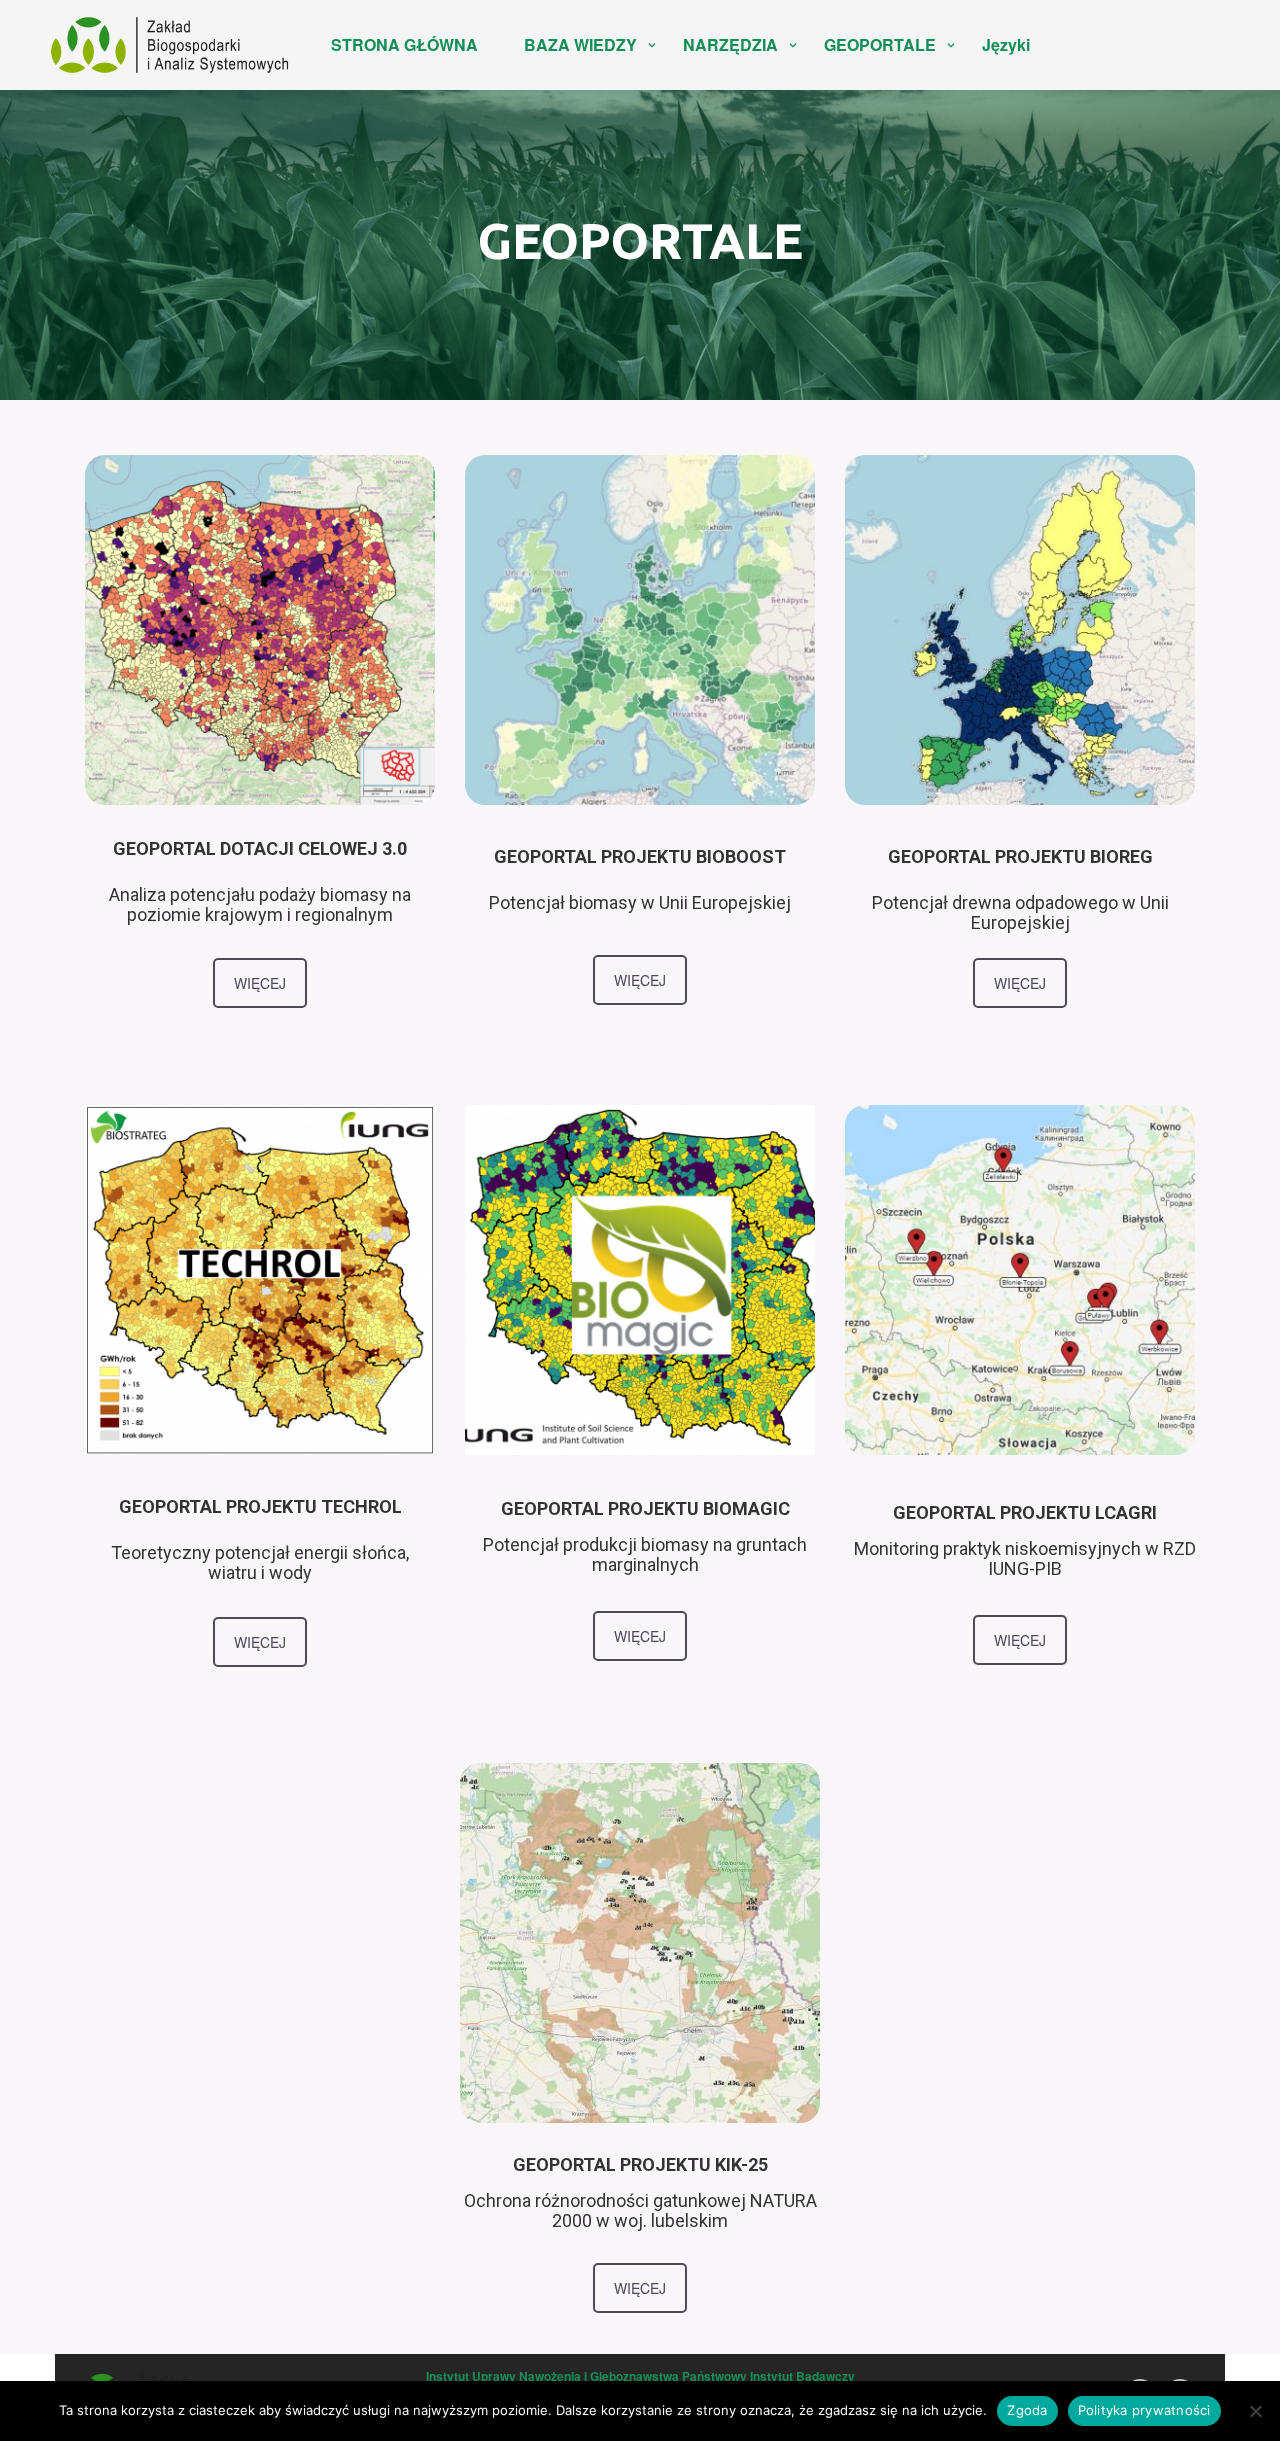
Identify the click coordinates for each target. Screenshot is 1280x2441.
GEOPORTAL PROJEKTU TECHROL (260, 1506)
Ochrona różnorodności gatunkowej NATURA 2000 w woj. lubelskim (640, 2210)
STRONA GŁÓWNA (404, 44)
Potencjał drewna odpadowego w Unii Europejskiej (1020, 912)
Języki (1006, 44)
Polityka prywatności (1144, 2410)
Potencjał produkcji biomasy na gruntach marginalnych (645, 1554)
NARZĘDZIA (730, 44)
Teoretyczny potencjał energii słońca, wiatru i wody (260, 1562)
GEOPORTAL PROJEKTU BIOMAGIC (645, 1508)
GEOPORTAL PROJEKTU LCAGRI (1025, 1512)
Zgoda (1027, 2410)
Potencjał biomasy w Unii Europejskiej (640, 902)
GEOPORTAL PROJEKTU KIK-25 (640, 2164)
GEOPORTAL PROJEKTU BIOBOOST (640, 856)
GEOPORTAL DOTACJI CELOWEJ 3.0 (260, 848)
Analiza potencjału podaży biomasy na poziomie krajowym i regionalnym (260, 904)
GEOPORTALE (880, 44)
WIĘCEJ (260, 983)
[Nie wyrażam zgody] (1255, 2411)
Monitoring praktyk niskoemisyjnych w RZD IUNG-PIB (1025, 1558)
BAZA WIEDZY (580, 44)
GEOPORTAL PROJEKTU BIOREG (1020, 856)
